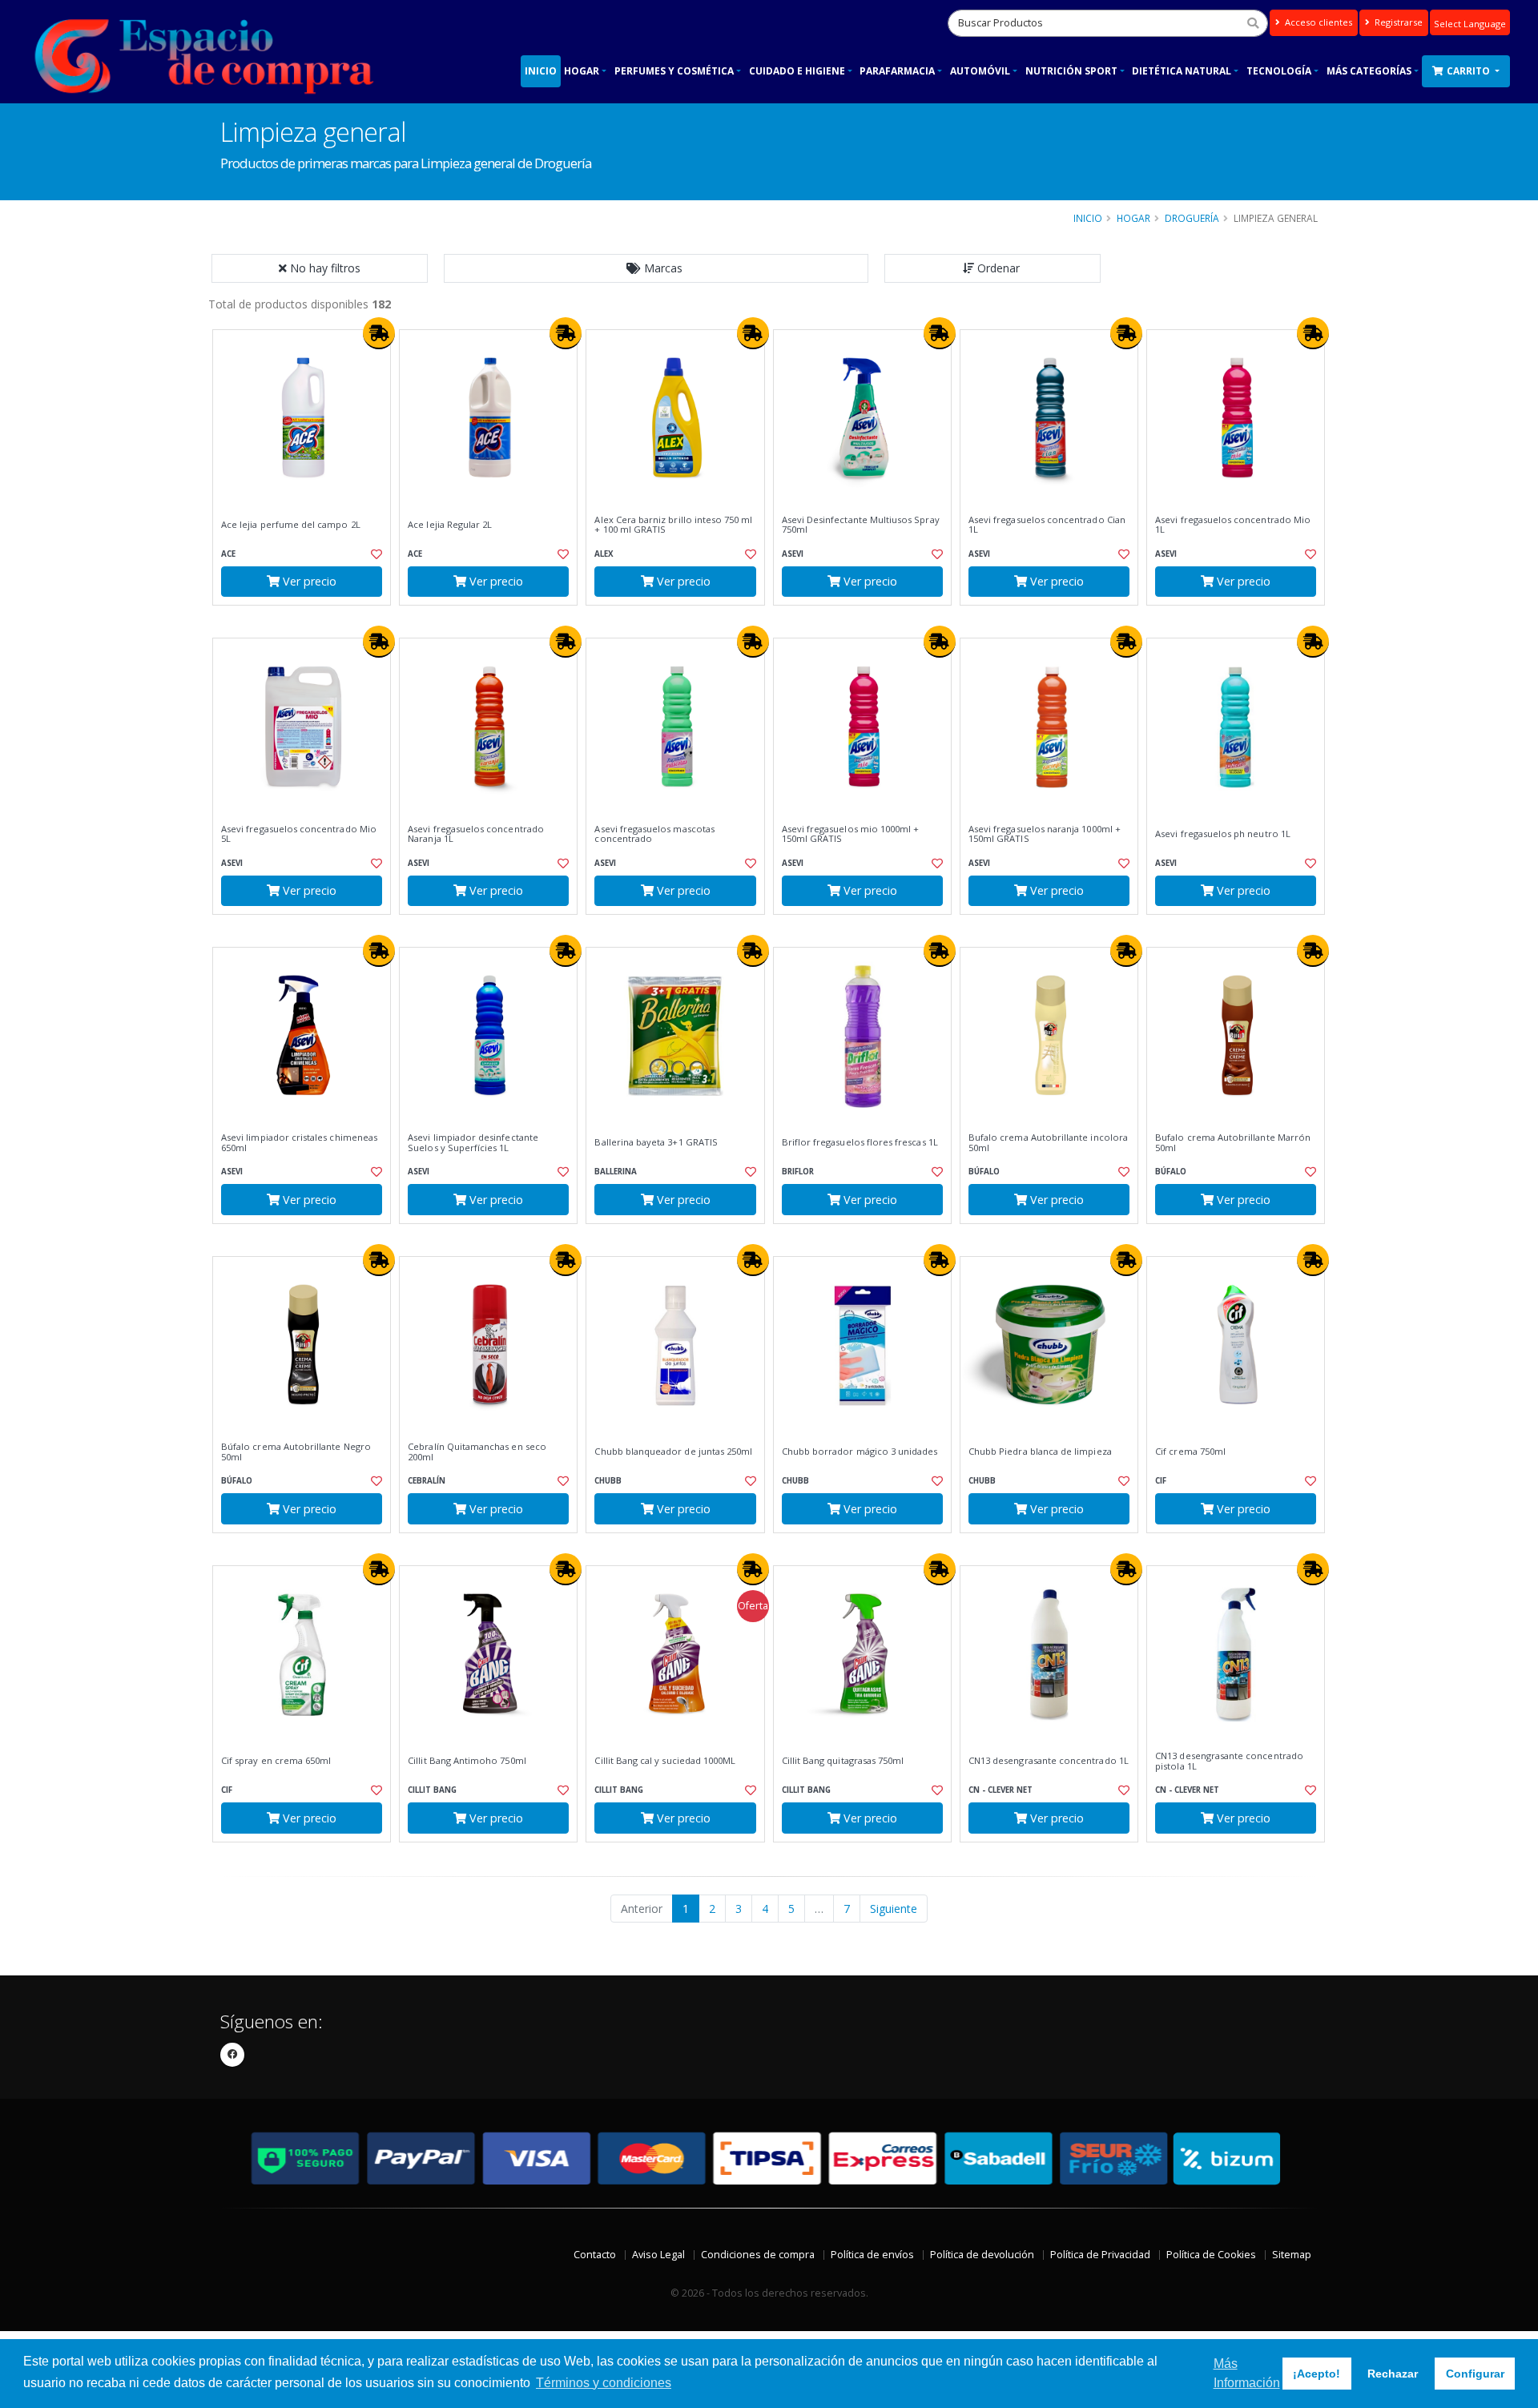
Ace (228, 554)
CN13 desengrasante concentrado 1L (1049, 1761)
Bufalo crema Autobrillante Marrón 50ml (1233, 1143)
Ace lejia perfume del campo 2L (291, 525)
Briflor (798, 1172)
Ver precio (308, 581)
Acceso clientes (1317, 22)
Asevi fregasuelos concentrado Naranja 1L (476, 834)
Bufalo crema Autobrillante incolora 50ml (1048, 1143)
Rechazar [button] (1393, 2374)
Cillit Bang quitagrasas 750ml (843, 1761)
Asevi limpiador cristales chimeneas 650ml (299, 1143)
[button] (656, 268)
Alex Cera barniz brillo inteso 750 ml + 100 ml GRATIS (673, 525)
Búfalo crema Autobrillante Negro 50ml (296, 1452)
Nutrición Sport (1071, 71)
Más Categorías (1369, 71)
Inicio (541, 71)
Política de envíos (872, 2255)
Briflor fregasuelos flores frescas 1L (860, 1142)
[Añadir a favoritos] (375, 554)
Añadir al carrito (307, 619)
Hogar (582, 71)
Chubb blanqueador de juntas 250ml (673, 1452)
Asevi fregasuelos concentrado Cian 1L (1047, 525)
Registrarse (1397, 22)
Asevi (793, 554)
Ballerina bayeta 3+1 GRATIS (656, 1142)
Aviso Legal (658, 2255)
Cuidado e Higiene (797, 71)
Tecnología (1279, 71)
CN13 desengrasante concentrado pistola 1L (1229, 1761)
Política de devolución (982, 2255)
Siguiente (894, 1909)
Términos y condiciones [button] (604, 2383)
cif (1161, 1481)
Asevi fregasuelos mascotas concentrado (654, 834)
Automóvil (980, 71)
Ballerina (616, 1172)
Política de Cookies (1211, 2255)
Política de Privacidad (1100, 2255)
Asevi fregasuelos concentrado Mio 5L (299, 834)
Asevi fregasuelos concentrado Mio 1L (1233, 525)
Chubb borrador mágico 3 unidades (860, 1452)
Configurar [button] (1475, 2374)
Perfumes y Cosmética (674, 71)
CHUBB (608, 1481)
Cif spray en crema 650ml (276, 1761)
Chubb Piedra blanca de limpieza (1040, 1452)
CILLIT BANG (432, 1790)
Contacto (595, 2255)
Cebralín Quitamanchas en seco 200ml (477, 1452)
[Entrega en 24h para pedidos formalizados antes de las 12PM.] (379, 333)
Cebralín (427, 1481)
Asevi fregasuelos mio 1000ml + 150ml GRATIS (851, 834)
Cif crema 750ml (1190, 1452)
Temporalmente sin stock (488, 1237)
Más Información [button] (1247, 2373)
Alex (604, 554)
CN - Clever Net (1001, 1790)
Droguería (1192, 218)
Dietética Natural (1182, 71)
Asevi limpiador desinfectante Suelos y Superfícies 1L (473, 1143)
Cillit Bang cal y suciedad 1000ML (665, 1761)
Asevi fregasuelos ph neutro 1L (1223, 834)
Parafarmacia (897, 71)
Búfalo (984, 1172)
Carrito (1470, 71)
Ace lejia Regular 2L (450, 525)
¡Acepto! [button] (1317, 2374)
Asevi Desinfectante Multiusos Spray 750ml (861, 525)
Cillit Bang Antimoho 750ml (467, 1761)
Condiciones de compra (758, 2255)
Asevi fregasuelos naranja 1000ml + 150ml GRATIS (1045, 834)
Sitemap (1292, 2255)
